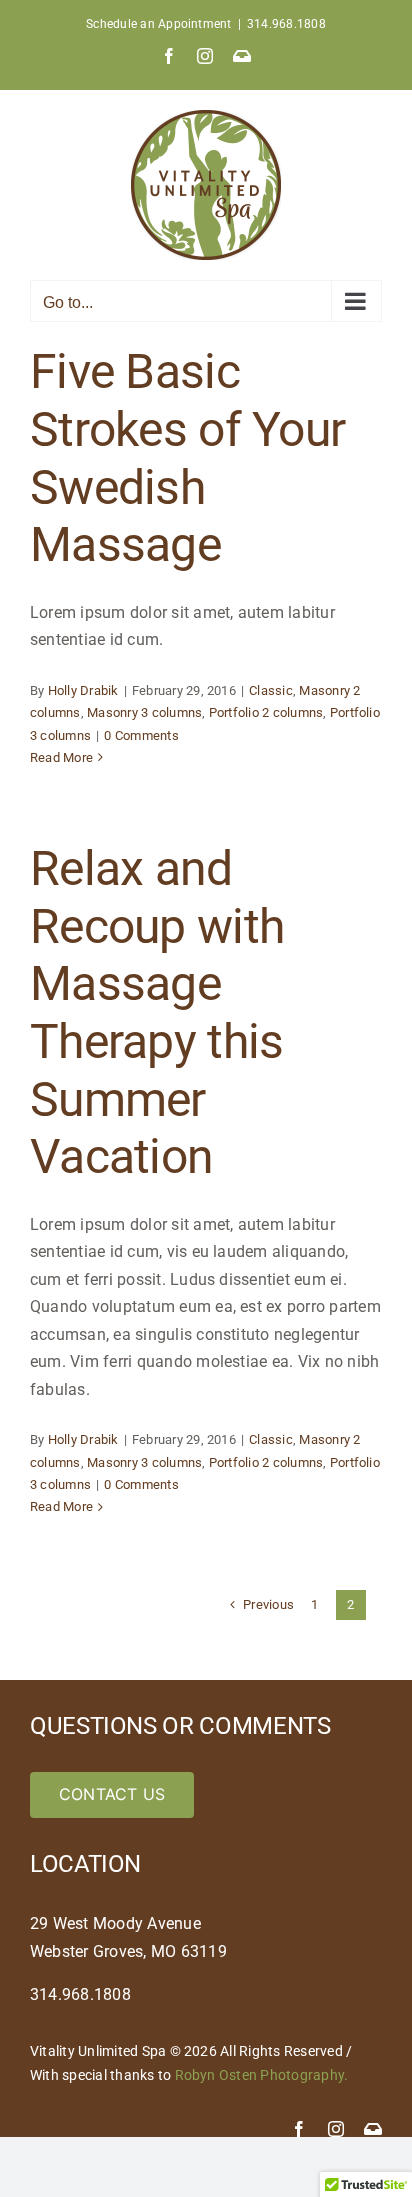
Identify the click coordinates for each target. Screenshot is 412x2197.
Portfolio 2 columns (266, 712)
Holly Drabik (83, 690)
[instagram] (336, 2129)
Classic (271, 690)
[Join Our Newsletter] (373, 2129)
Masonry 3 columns (144, 712)
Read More (61, 757)
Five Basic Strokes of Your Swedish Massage (187, 458)
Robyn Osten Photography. (262, 2075)
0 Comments (141, 735)
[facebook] (299, 2129)
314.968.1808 (286, 24)
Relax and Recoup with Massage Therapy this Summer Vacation (157, 1012)
